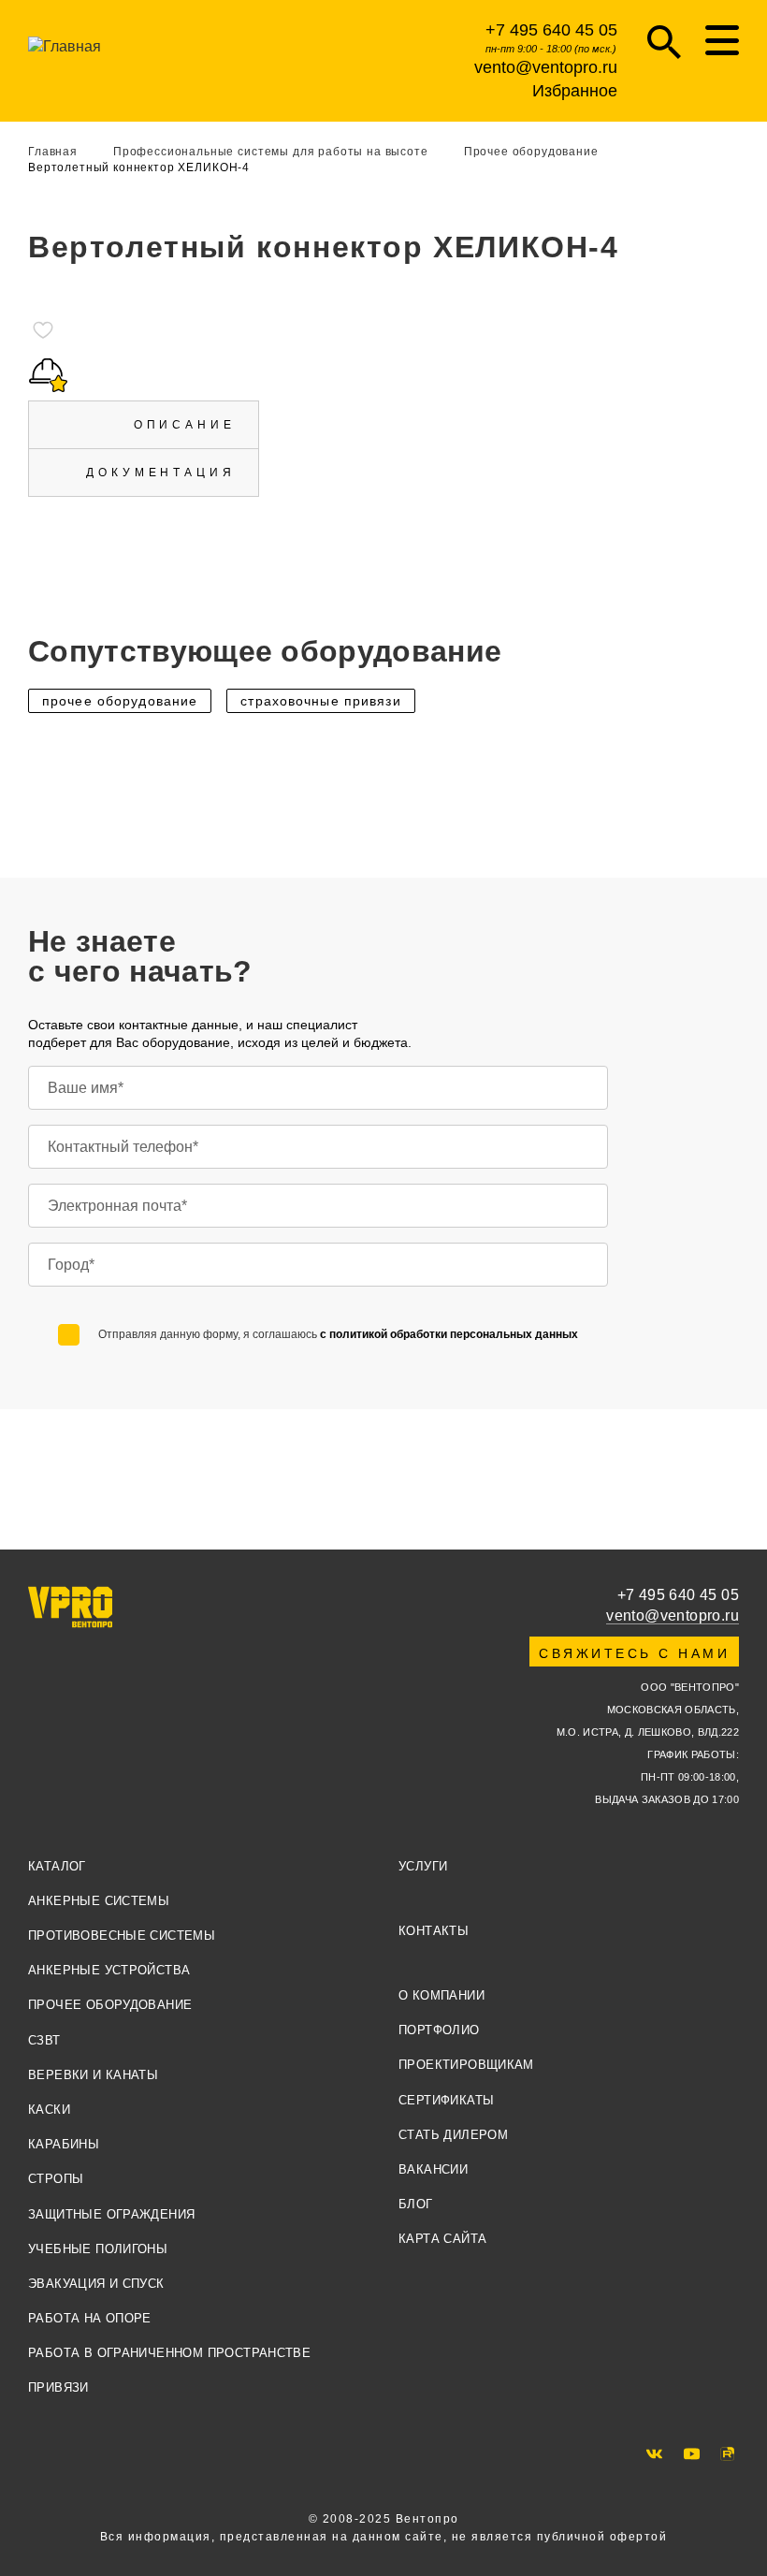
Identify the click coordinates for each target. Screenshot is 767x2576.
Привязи (58, 2387)
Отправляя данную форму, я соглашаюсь (338, 1334)
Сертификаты (446, 2100)
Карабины (64, 2144)
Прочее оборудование (110, 2005)
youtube (692, 2454)
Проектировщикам (466, 2065)
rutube (727, 2454)
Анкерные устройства (109, 1970)
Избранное (575, 91)
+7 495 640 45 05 (551, 30)
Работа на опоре (90, 2318)
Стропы (56, 2179)
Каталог (57, 1866)
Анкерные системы (99, 1901)
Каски (49, 2110)
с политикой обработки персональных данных (449, 1334)
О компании (441, 1995)
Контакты (434, 1931)
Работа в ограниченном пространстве (169, 2353)
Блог (416, 2204)
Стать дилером (453, 2135)
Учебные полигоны (98, 2249)
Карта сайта (442, 2239)
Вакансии (433, 2169)
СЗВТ (44, 2040)
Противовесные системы (122, 1936)
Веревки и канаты (93, 2075)
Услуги (423, 1866)
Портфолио (439, 2030)
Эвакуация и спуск (96, 2284)
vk (654, 2454)
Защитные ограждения (111, 2214)
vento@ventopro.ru (546, 67)
